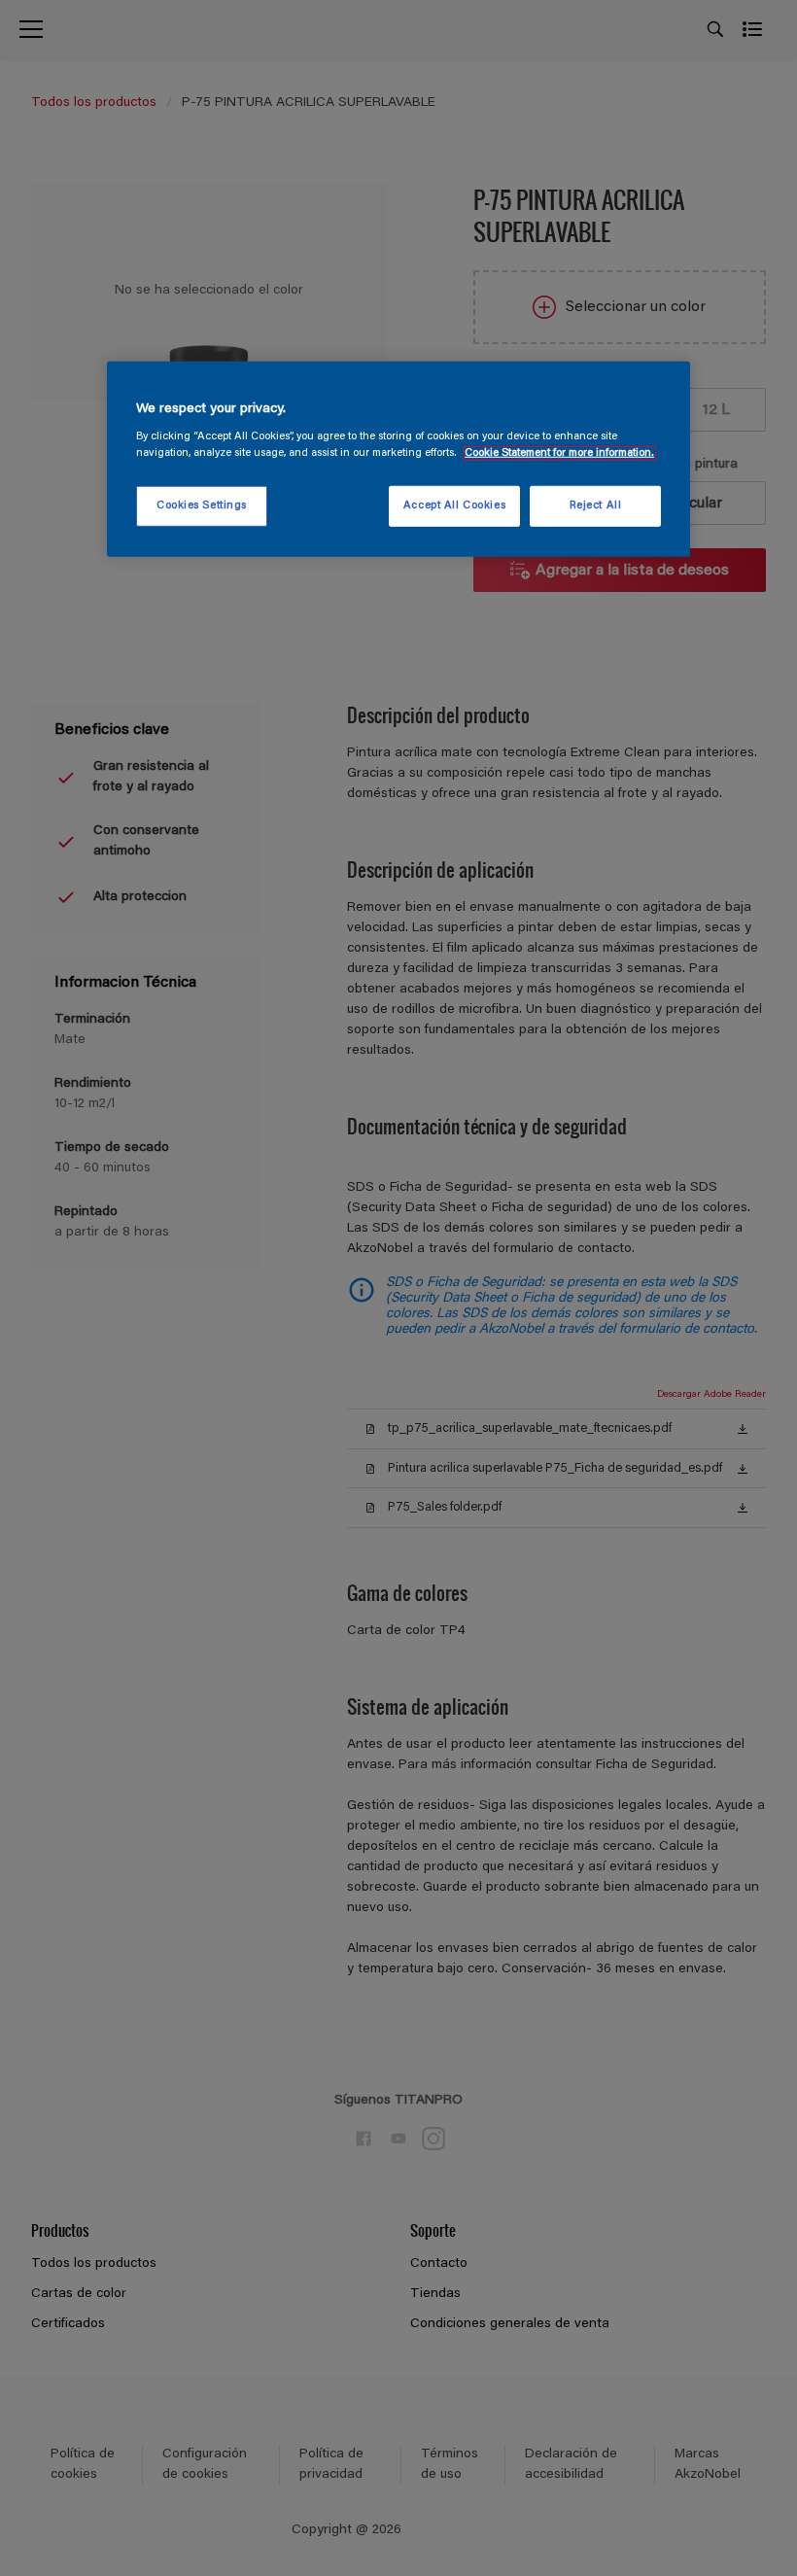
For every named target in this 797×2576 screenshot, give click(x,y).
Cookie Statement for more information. (559, 453)
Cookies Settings (202, 506)
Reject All (596, 506)
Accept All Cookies (454, 506)
